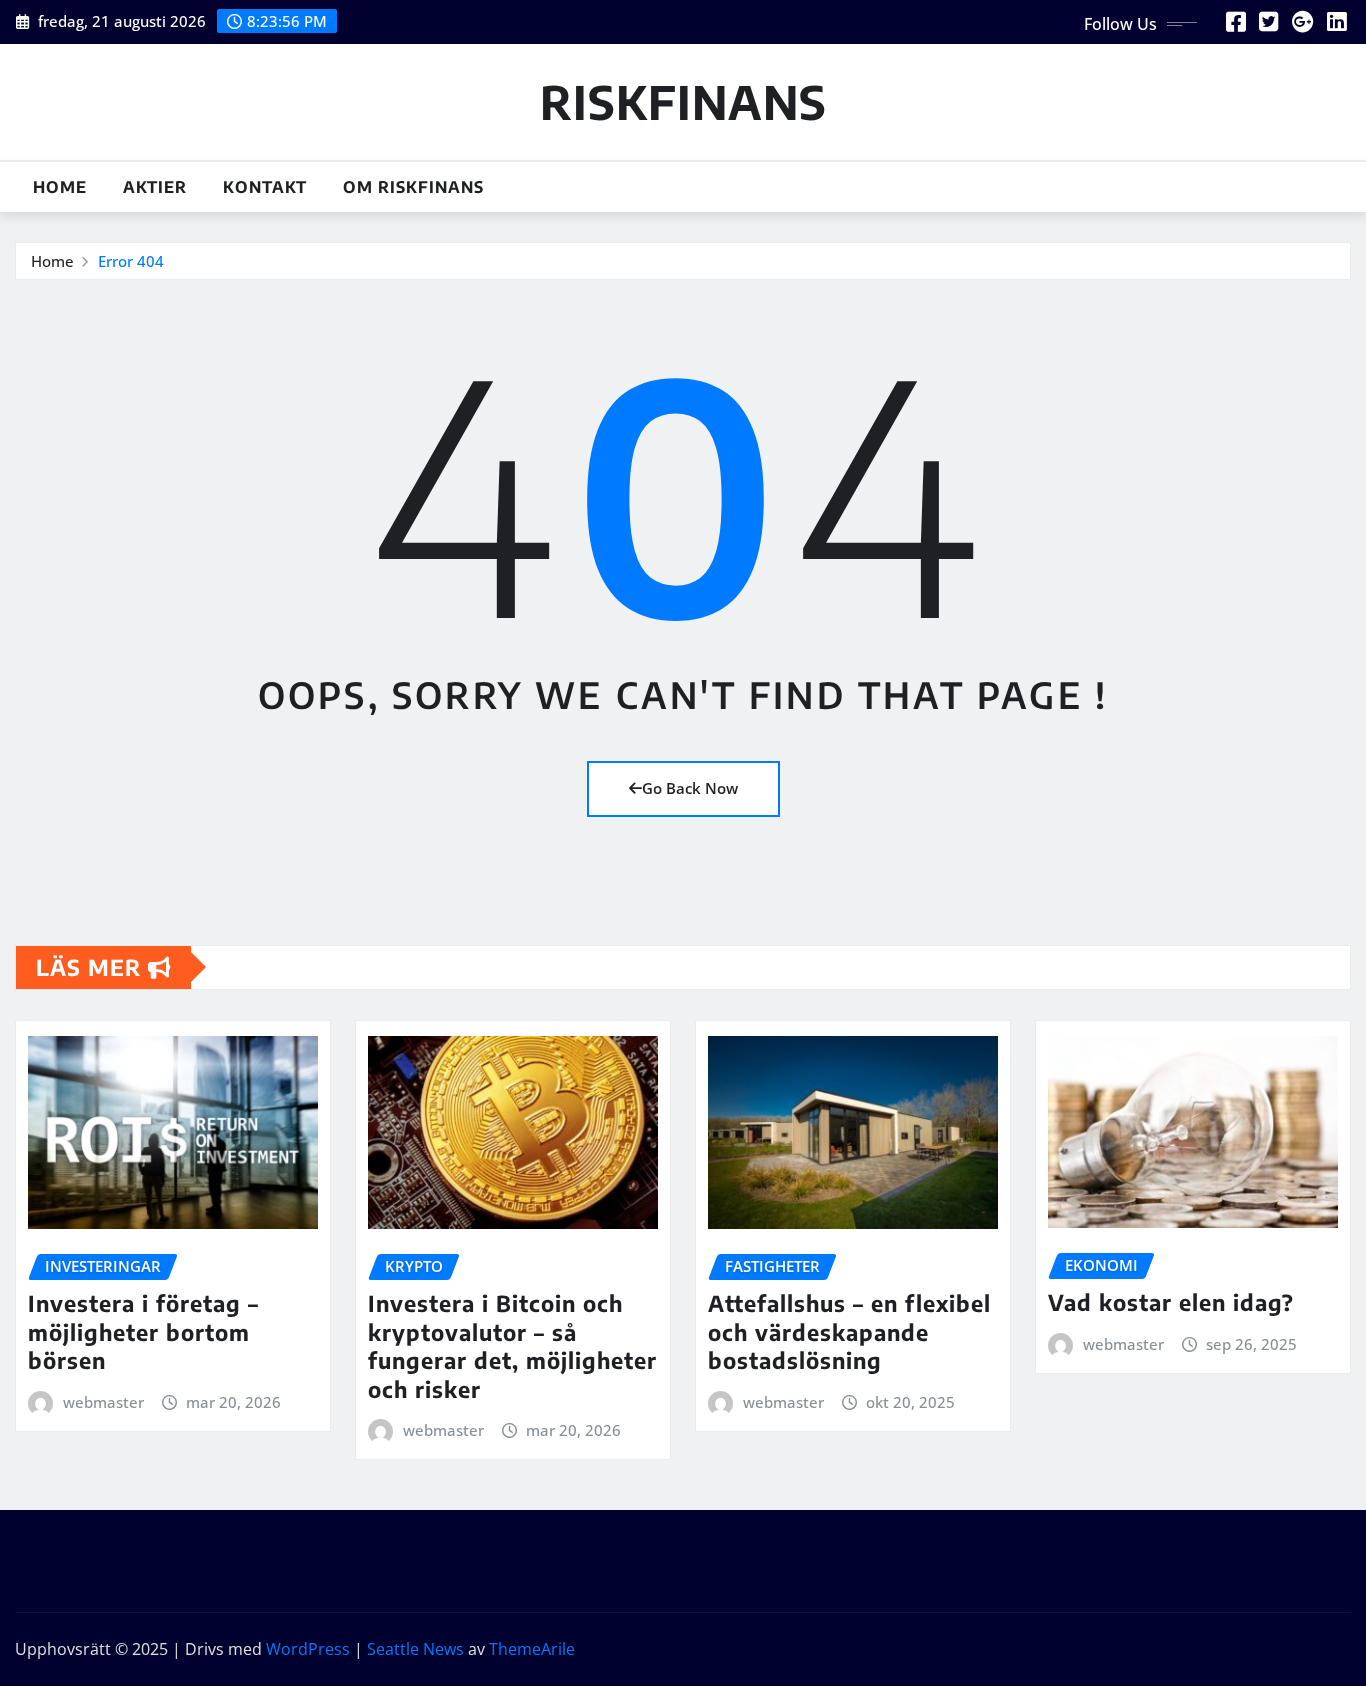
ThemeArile (532, 1649)
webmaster (103, 1402)
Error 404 (131, 261)
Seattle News (415, 1649)
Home (60, 187)
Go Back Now (690, 788)
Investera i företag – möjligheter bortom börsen (143, 1331)
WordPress (308, 1649)
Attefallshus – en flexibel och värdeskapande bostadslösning (849, 1331)
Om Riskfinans (413, 187)
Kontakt (265, 187)
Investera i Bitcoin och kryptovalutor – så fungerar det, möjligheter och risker (512, 1346)
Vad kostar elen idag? (1171, 1302)
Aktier (155, 187)
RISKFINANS (683, 101)
